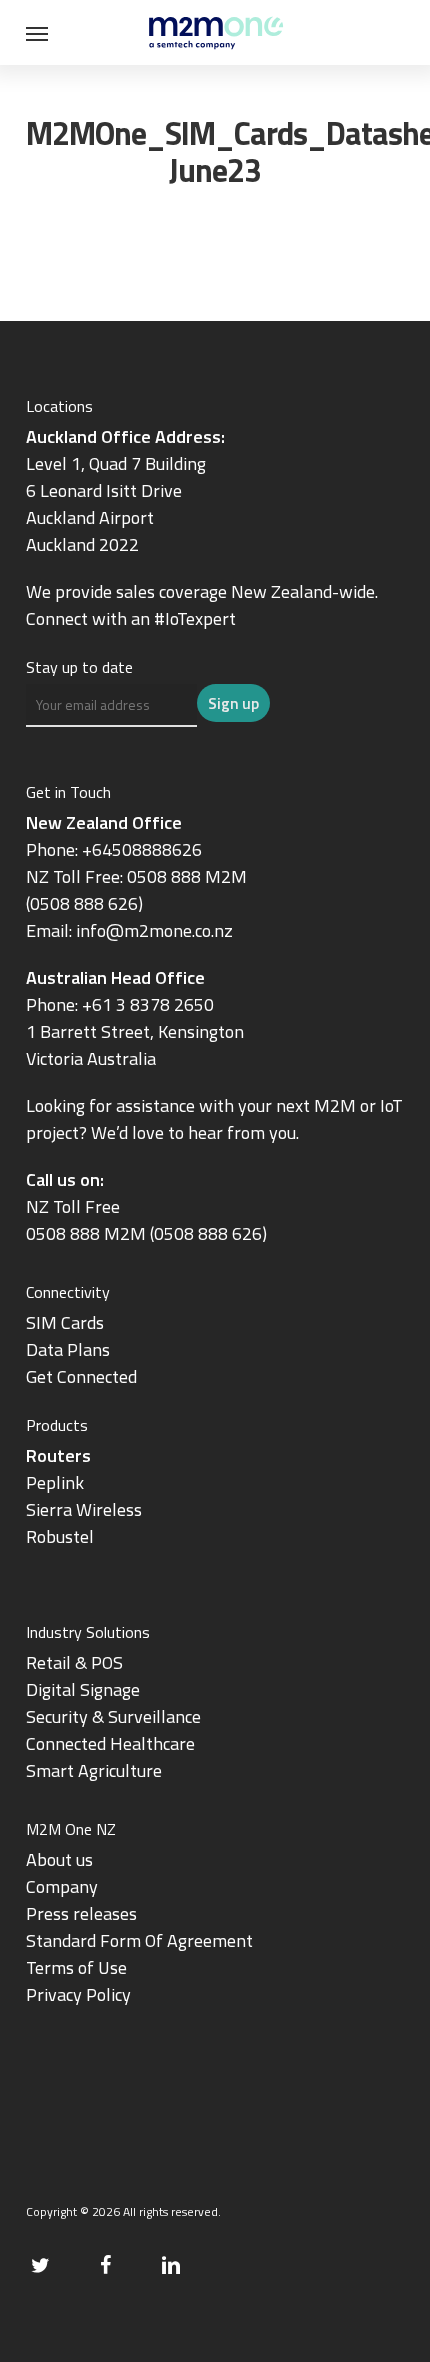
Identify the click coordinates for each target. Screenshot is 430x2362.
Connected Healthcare (110, 1743)
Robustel (60, 1536)
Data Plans (68, 1349)
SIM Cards (67, 1322)
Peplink (55, 1482)
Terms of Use (76, 1967)
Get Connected (81, 1376)
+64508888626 (142, 849)
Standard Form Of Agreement (139, 1940)
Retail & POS (74, 1662)
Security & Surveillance (113, 1716)
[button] (37, 33)
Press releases (81, 1913)
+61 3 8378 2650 (148, 1004)
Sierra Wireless (84, 1509)
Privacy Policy (78, 1994)
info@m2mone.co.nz (154, 930)
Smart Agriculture (94, 1770)
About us (59, 1859)
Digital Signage (83, 1689)
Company (62, 1886)
